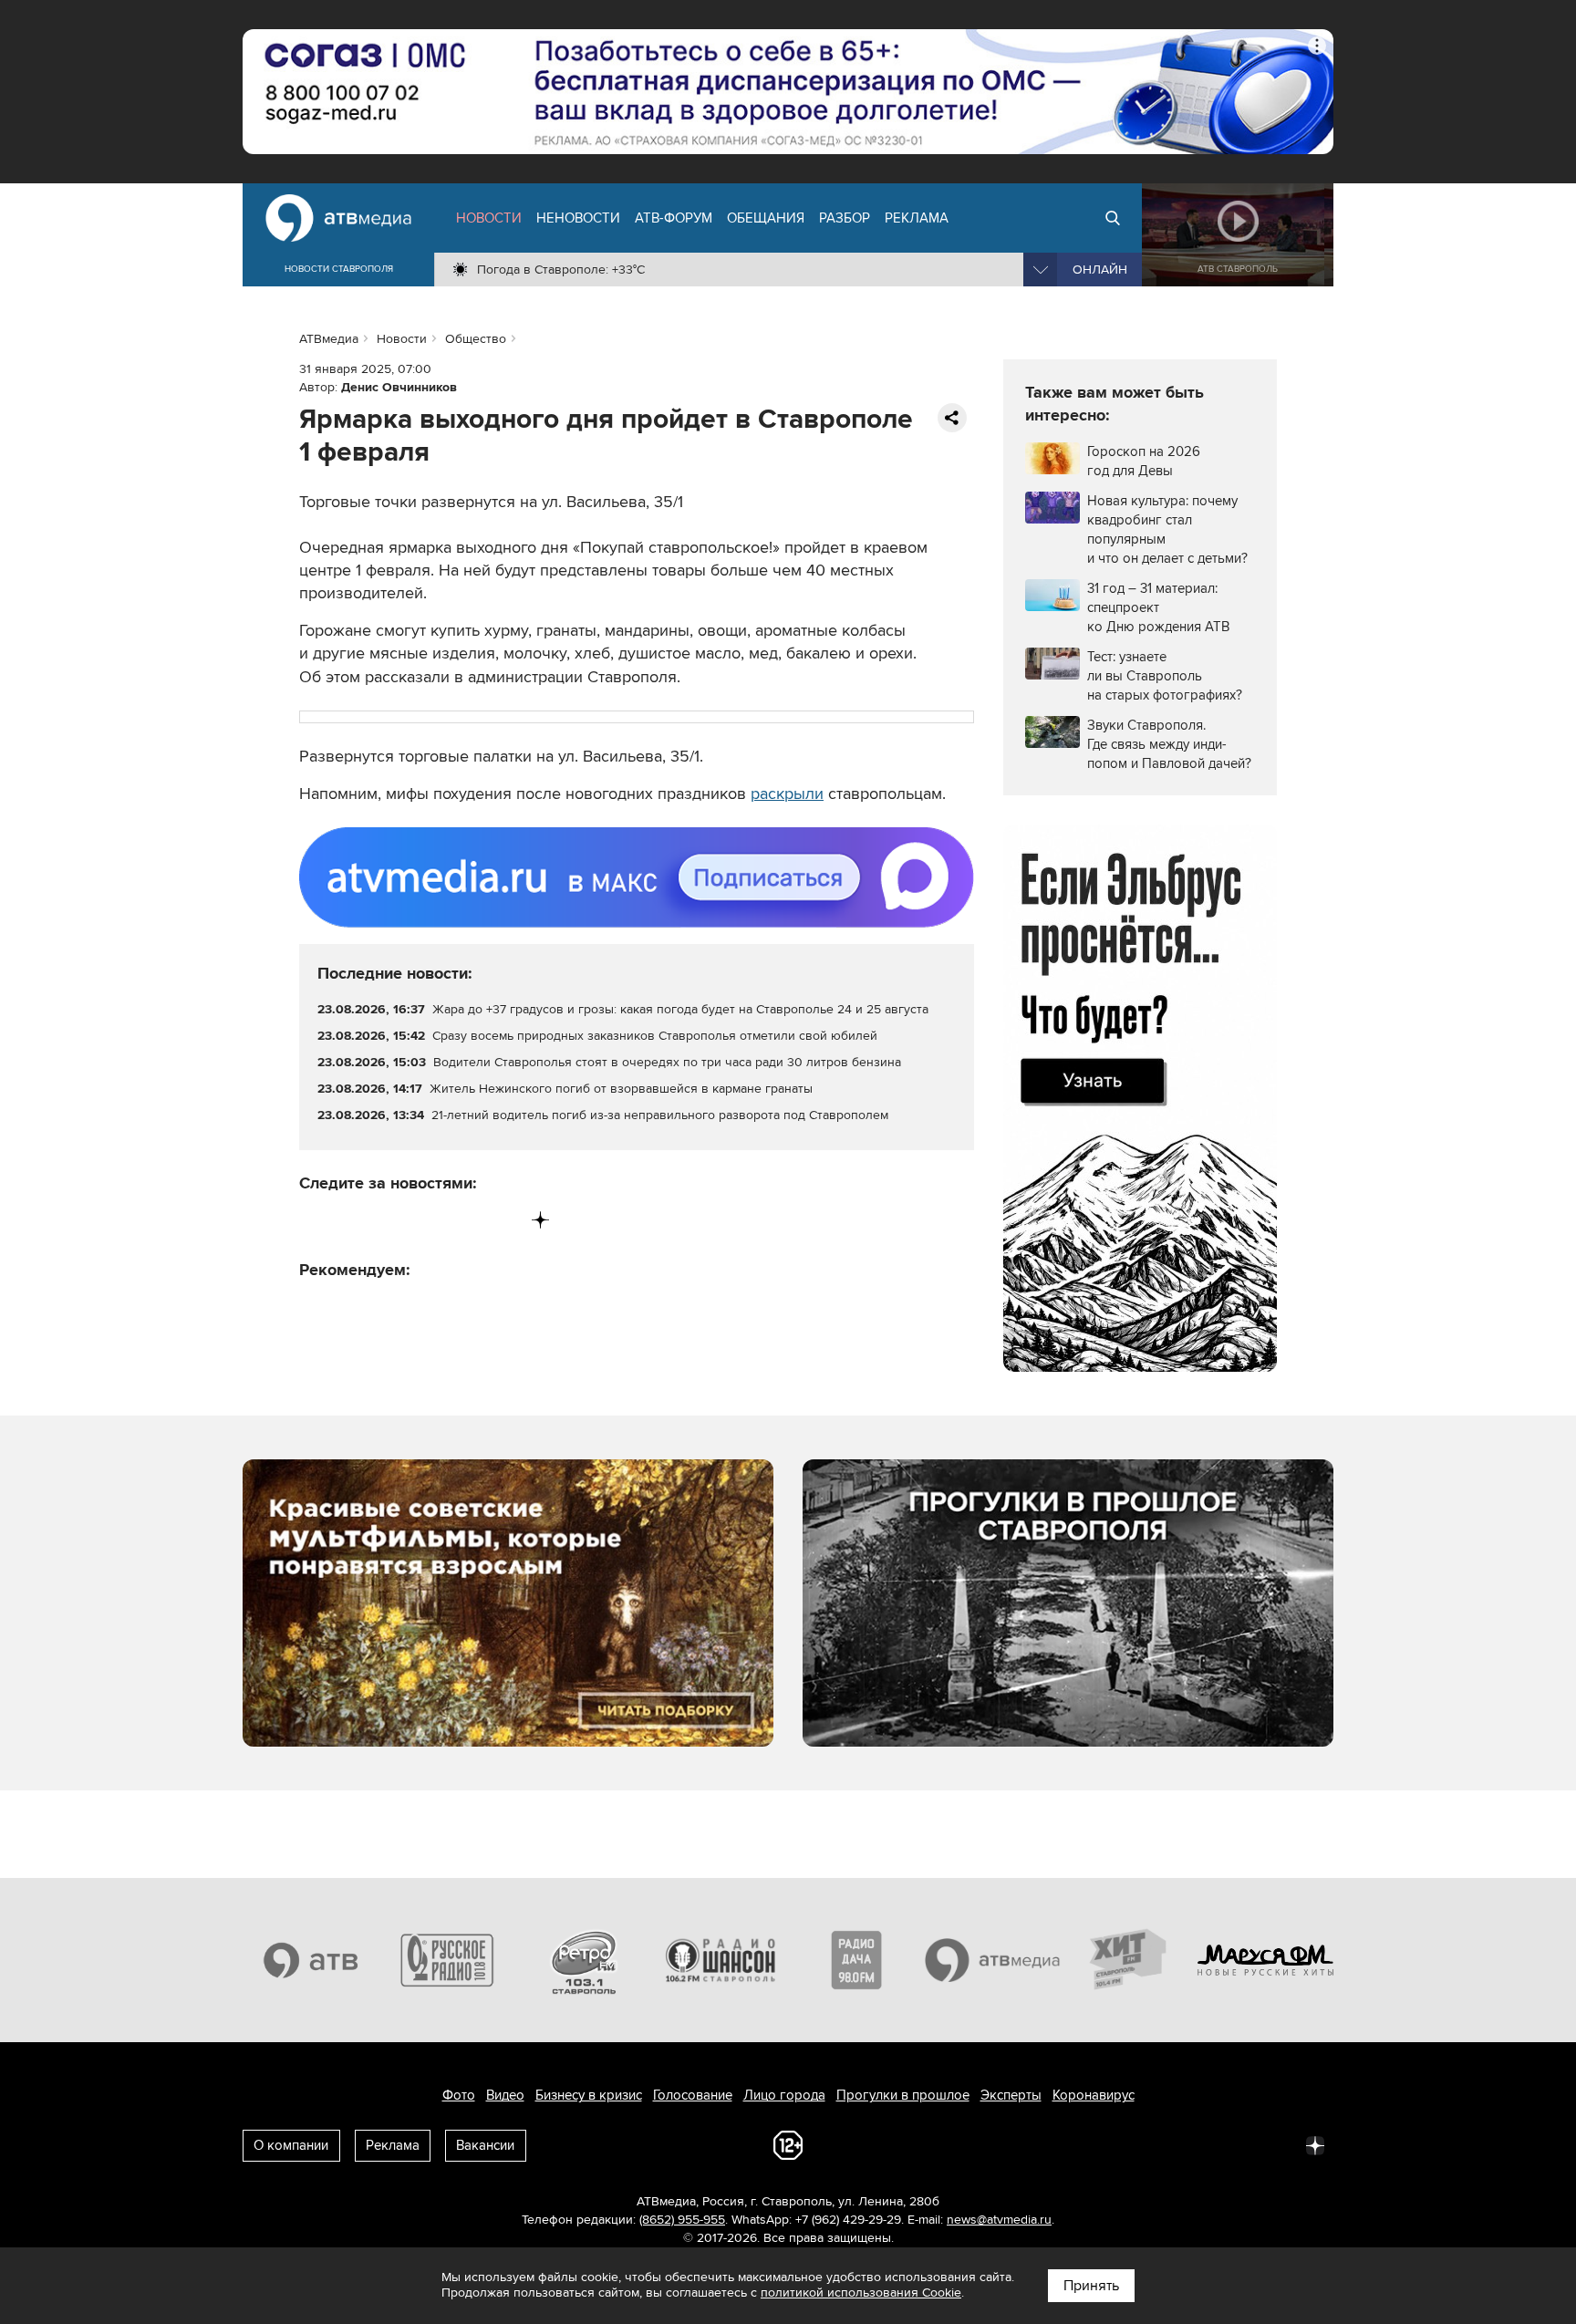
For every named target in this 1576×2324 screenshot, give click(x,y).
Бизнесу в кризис (589, 2095)
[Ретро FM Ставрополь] (584, 1960)
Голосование (693, 2095)
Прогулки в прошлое (903, 2095)
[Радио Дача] (856, 1960)
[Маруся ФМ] (1266, 1960)
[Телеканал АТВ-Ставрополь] (311, 1960)
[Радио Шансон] (721, 1960)
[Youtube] (465, 1220)
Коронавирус (1094, 2095)
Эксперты (1011, 2095)
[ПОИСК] (1113, 218)
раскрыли (787, 794)
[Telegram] (352, 1220)
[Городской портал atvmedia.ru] (993, 1960)
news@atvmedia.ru (999, 2220)
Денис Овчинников (399, 387)
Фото (459, 2095)
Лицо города (784, 2095)
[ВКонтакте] (314, 1220)
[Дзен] (540, 1220)
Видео (505, 2095)
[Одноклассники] (390, 1220)
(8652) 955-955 (682, 2220)
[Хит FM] (1129, 1960)
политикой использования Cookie (861, 2293)
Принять (1091, 2286)
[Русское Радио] (448, 1960)
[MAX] (427, 1220)
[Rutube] (503, 1220)
